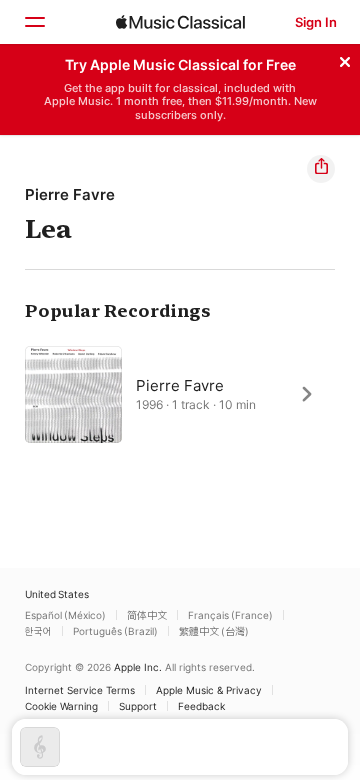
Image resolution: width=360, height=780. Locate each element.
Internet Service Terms (80, 690)
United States (57, 594)
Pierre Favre (70, 194)
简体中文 (147, 615)
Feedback (201, 706)
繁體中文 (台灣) (214, 631)
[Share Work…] (321, 169)
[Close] (345, 59)
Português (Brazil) (115, 631)
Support (138, 706)
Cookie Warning (61, 706)
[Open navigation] (34, 22)
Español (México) (65, 615)
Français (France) (230, 615)
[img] (180, 22)
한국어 (38, 631)
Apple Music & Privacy (209, 690)
